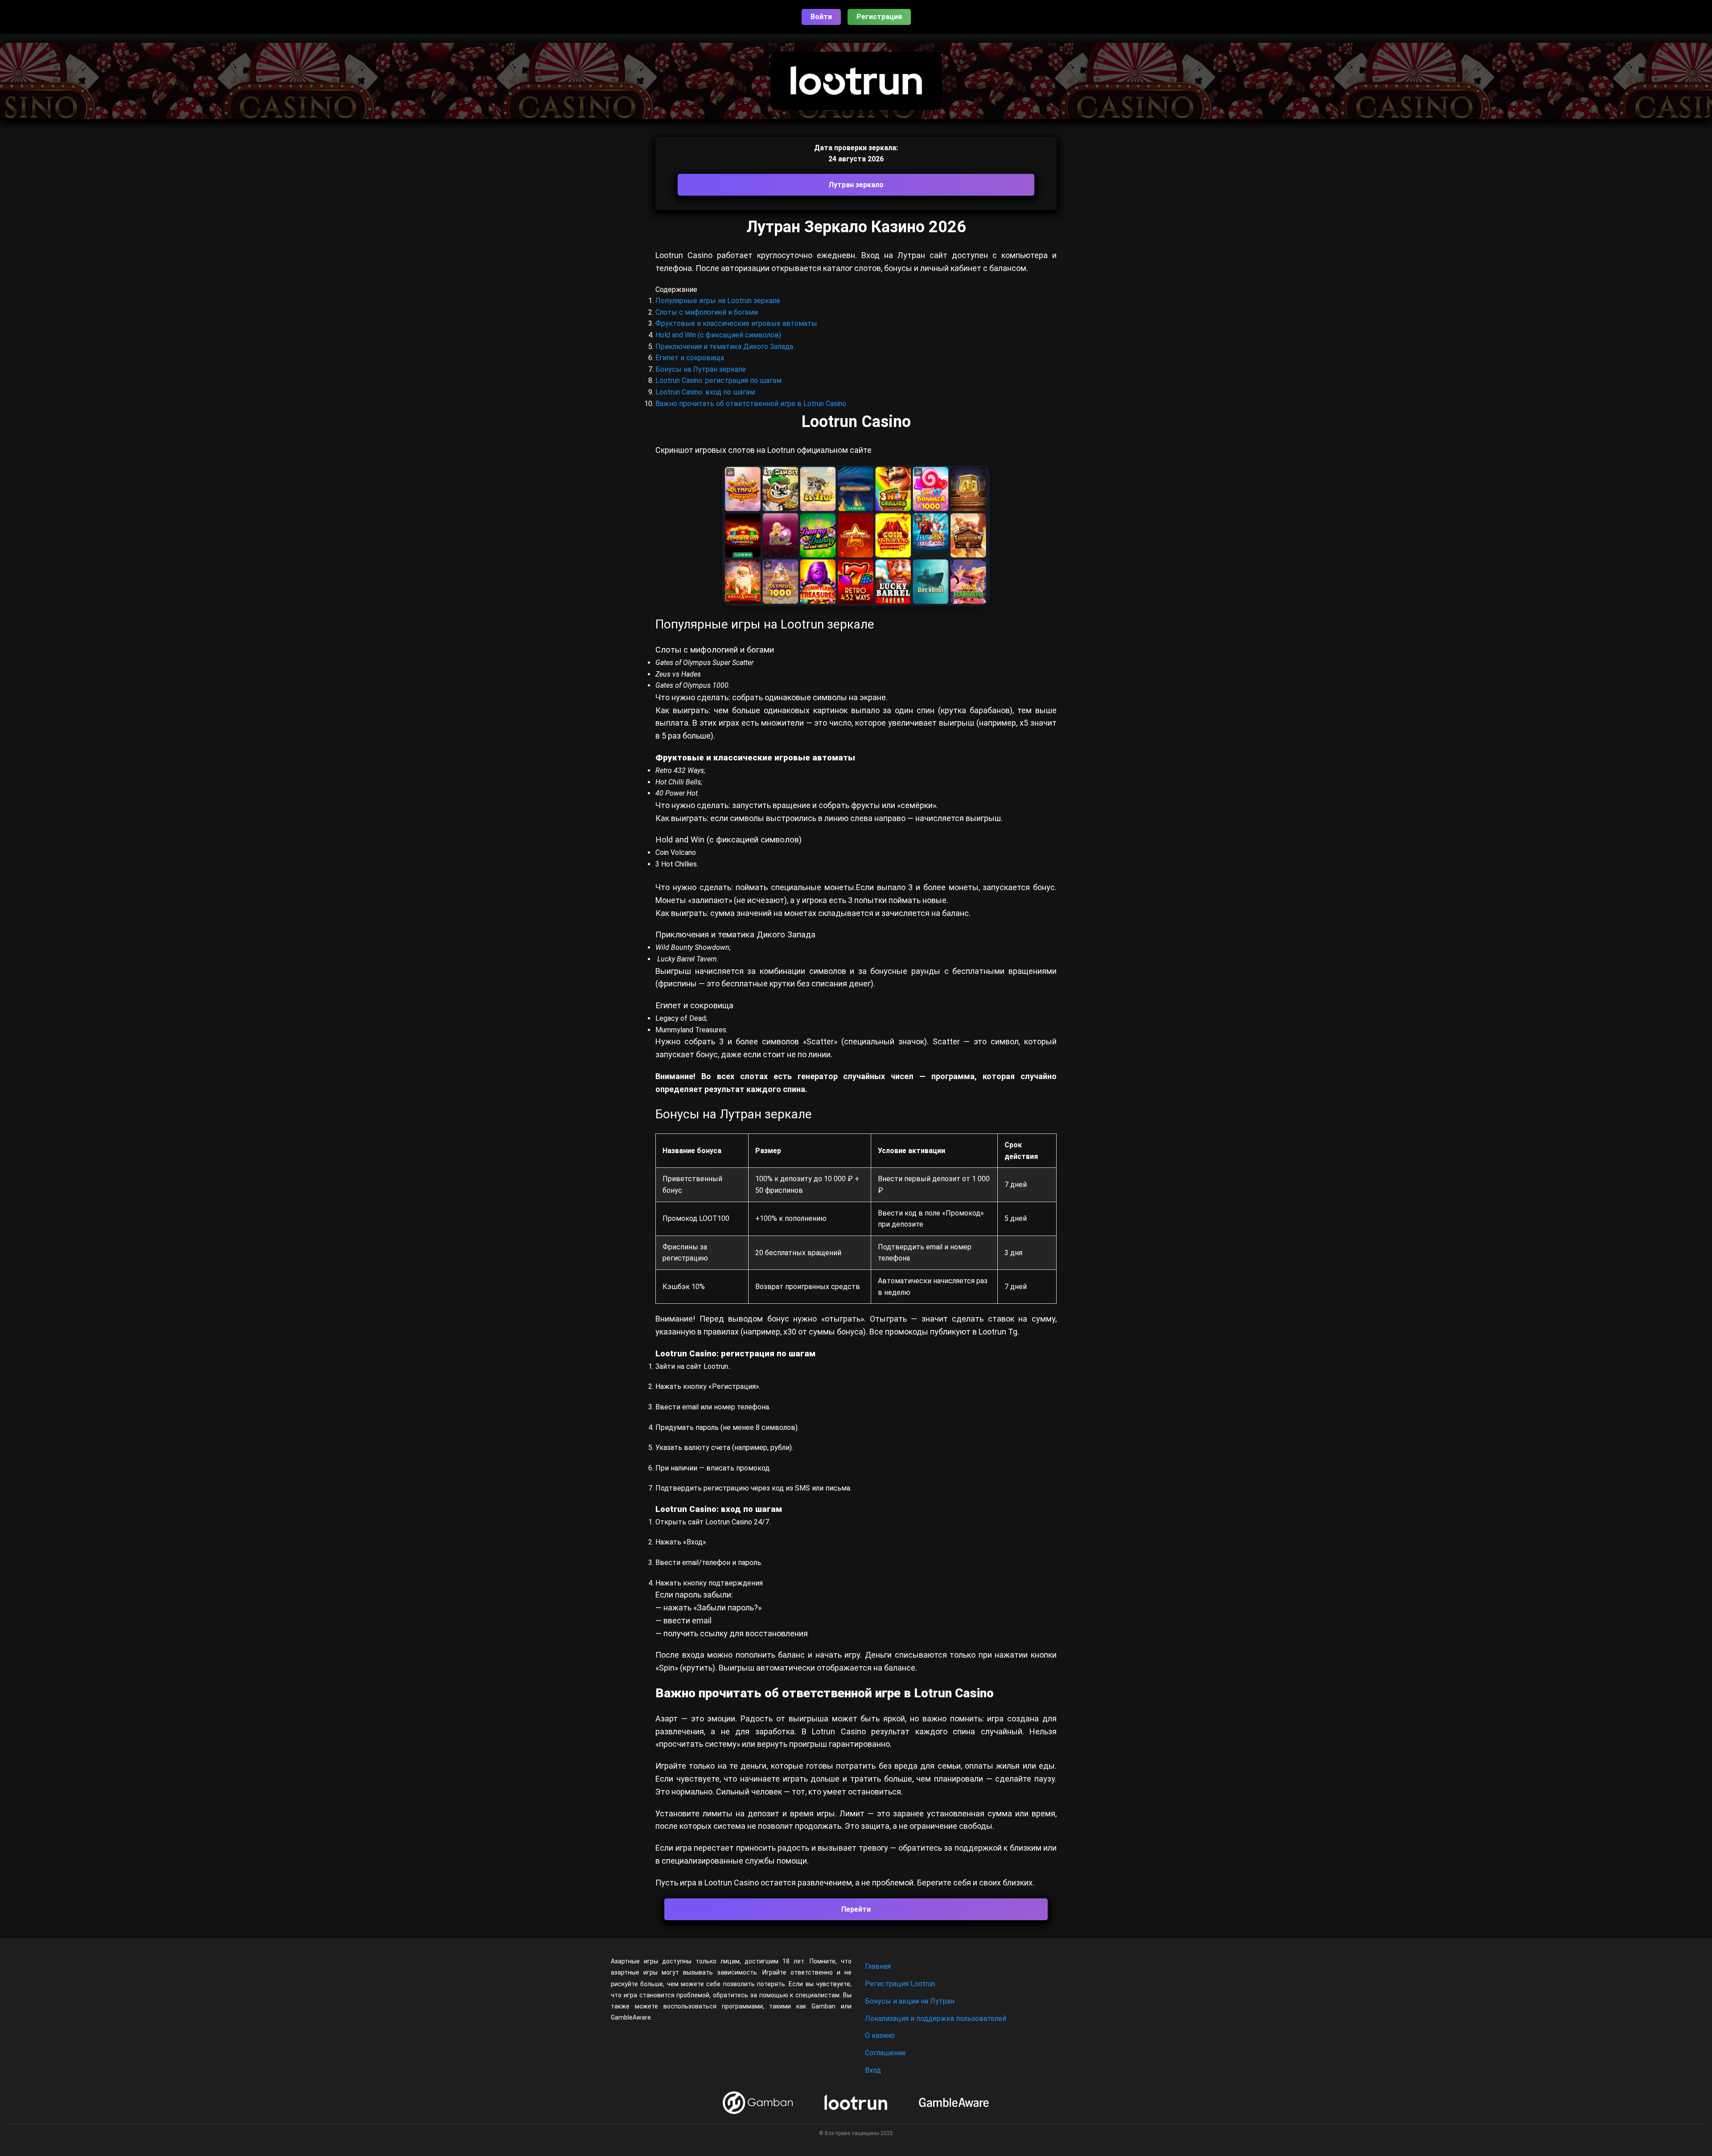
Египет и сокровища (690, 358)
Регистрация (879, 17)
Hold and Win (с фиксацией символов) (718, 335)
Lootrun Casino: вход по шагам (705, 392)
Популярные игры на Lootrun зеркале (718, 301)
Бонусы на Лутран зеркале (701, 369)
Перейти (856, 1909)
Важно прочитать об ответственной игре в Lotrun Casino (751, 404)
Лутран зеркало (856, 185)
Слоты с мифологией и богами (707, 312)
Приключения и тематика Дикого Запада (724, 347)
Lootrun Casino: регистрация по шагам (718, 380)
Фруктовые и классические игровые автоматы (736, 323)
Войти (821, 17)
